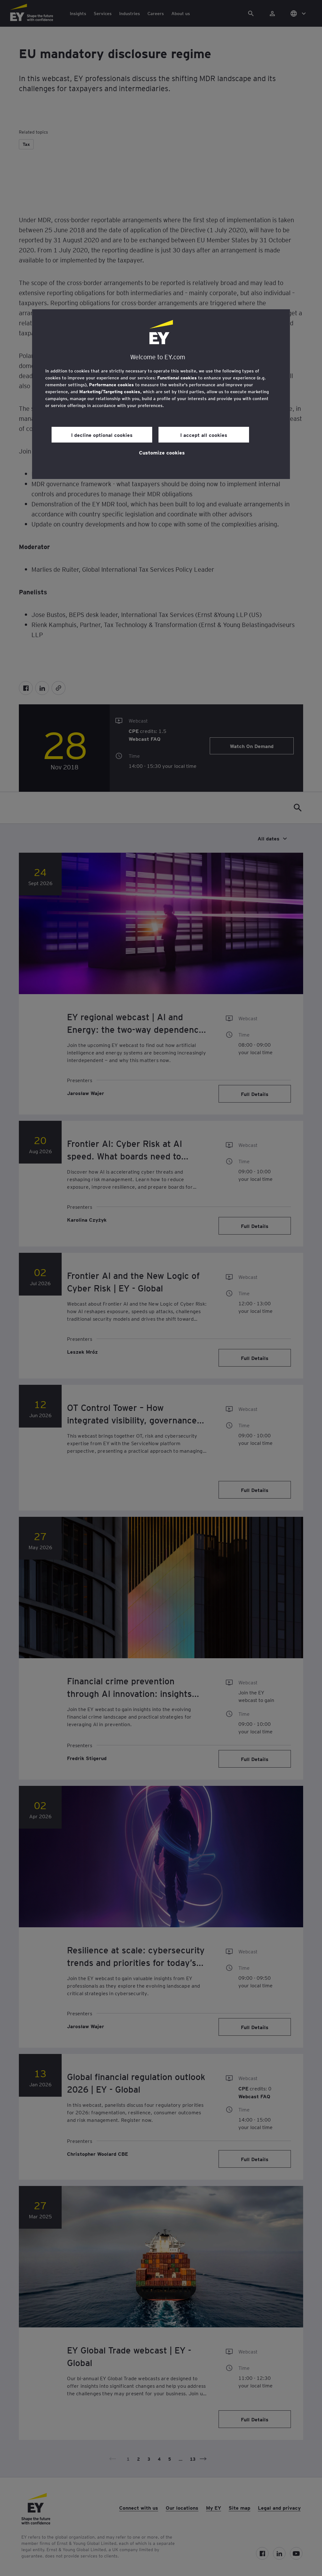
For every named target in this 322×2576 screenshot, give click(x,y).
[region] (161, 394)
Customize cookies (162, 452)
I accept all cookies (204, 435)
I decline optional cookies (102, 435)
